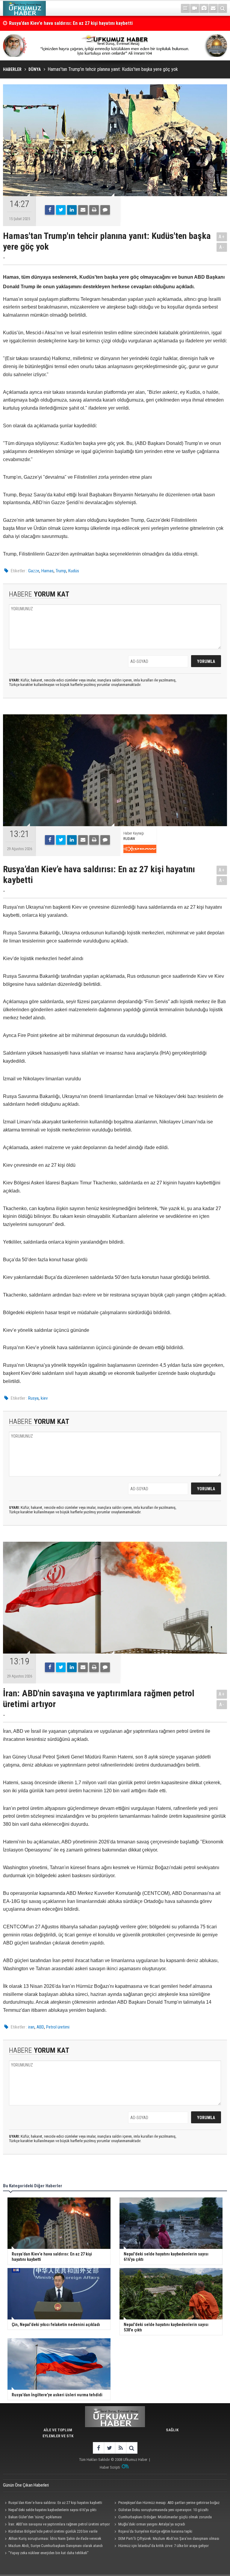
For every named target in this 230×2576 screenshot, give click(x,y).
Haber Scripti (110, 2467)
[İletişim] (213, 8)
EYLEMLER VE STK (58, 2436)
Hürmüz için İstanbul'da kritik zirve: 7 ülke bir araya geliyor (164, 2546)
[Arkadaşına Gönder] (83, 210)
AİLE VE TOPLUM (58, 2430)
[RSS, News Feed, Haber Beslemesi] (121, 2448)
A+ (222, 237)
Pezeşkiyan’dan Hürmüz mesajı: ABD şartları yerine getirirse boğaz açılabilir (166, 2503)
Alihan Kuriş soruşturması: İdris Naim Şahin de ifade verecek (55, 2538)
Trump (61, 571)
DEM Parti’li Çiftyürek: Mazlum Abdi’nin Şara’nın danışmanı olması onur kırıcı (166, 2539)
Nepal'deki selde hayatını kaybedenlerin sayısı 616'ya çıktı (52, 2510)
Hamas (47, 571)
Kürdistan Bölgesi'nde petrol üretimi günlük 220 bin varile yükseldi (50, 2532)
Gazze (34, 571)
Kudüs (74, 571)
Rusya (33, 1398)
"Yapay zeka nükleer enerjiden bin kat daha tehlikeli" (49, 2553)
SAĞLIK (172, 2430)
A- (222, 247)
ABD (40, 2027)
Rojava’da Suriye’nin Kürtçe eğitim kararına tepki (155, 2531)
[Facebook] (50, 210)
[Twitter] (61, 210)
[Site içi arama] (223, 8)
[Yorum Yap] (105, 210)
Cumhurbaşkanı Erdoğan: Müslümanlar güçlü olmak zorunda (165, 2517)
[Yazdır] (94, 210)
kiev (44, 1398)
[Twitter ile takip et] (109, 2448)
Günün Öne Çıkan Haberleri (26, 2485)
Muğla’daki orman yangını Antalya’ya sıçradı (152, 2524)
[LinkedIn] (72, 210)
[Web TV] (195, 8)
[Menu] (185, 8)
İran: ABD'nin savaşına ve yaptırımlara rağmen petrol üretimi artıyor (77, 23)
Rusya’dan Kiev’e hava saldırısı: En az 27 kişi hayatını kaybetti (55, 2503)
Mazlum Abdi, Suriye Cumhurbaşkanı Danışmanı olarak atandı (56, 2546)
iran (31, 2027)
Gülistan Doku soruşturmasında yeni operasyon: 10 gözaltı (163, 2510)
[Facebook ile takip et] (98, 2448)
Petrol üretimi (58, 2027)
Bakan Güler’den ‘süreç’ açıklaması (35, 2517)
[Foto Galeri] (204, 8)
